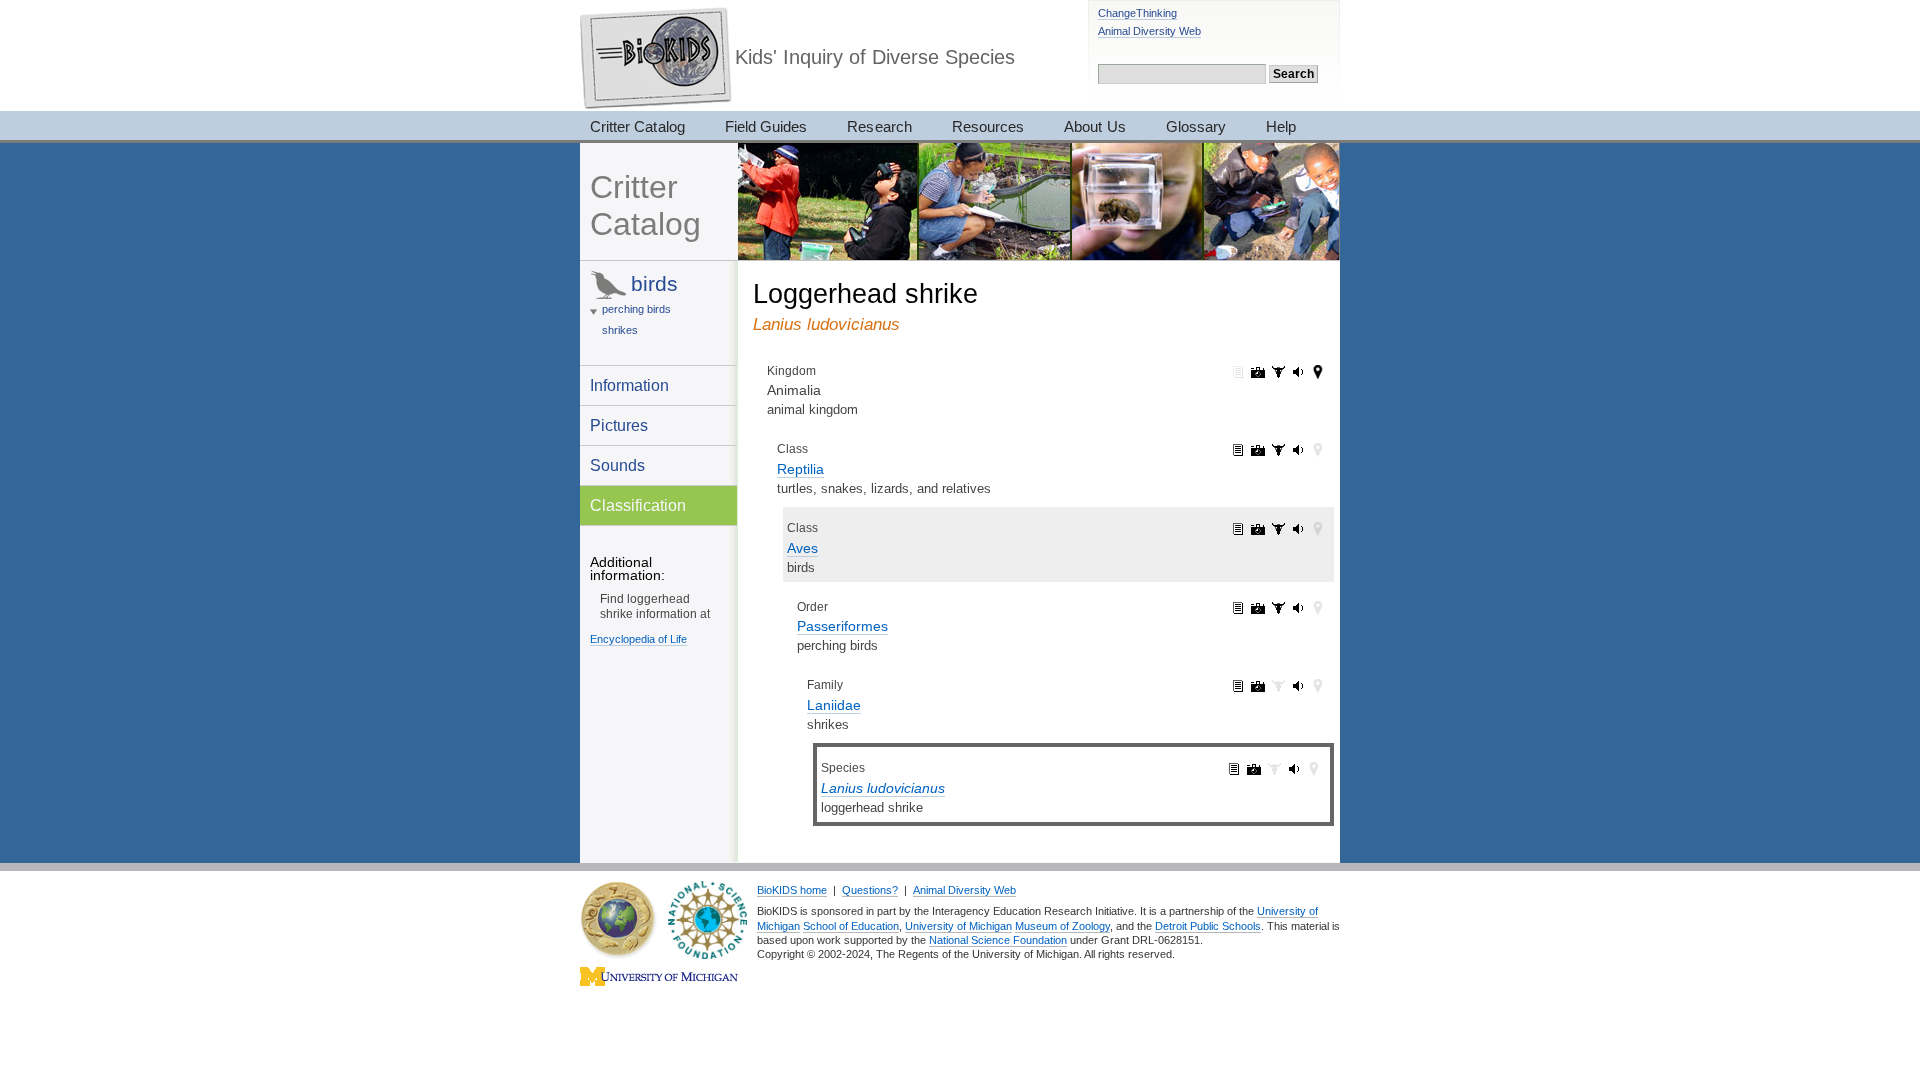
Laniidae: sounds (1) (1298, 686)
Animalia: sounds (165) (1298, 372)
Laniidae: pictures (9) (1258, 686)
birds (654, 283)
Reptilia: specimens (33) (1278, 450)
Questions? (870, 890)
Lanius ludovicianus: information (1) (1234, 769)
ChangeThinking (1137, 13)
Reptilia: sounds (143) (1298, 450)
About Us (1094, 126)
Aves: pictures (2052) (1258, 529)
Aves (802, 548)
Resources (988, 126)
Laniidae (834, 705)
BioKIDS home (792, 890)
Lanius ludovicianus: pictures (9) (1254, 769)
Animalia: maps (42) (1318, 372)
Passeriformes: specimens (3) (1278, 608)
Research (879, 126)
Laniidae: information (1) (1238, 686)
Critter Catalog (637, 126)
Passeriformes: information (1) (1238, 608)
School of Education (851, 926)
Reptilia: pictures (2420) (1258, 450)
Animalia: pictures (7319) (1258, 372)
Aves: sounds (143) (1298, 529)
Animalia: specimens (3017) (1278, 372)
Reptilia (800, 469)
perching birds (636, 309)
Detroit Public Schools (1208, 926)
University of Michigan (958, 926)
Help (1281, 126)
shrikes (620, 330)
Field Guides (766, 126)
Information (629, 385)
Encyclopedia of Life (638, 639)
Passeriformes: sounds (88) (1298, 608)
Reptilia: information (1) (1238, 450)
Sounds (617, 465)
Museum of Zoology (1062, 926)
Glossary (1196, 126)
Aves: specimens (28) (1278, 529)
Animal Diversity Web (1149, 31)
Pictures (619, 425)
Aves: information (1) (1238, 529)
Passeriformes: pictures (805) (1258, 608)
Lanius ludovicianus (883, 788)
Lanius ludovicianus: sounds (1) (1294, 769)
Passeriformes (842, 626)
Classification (638, 505)
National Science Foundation (998, 940)
